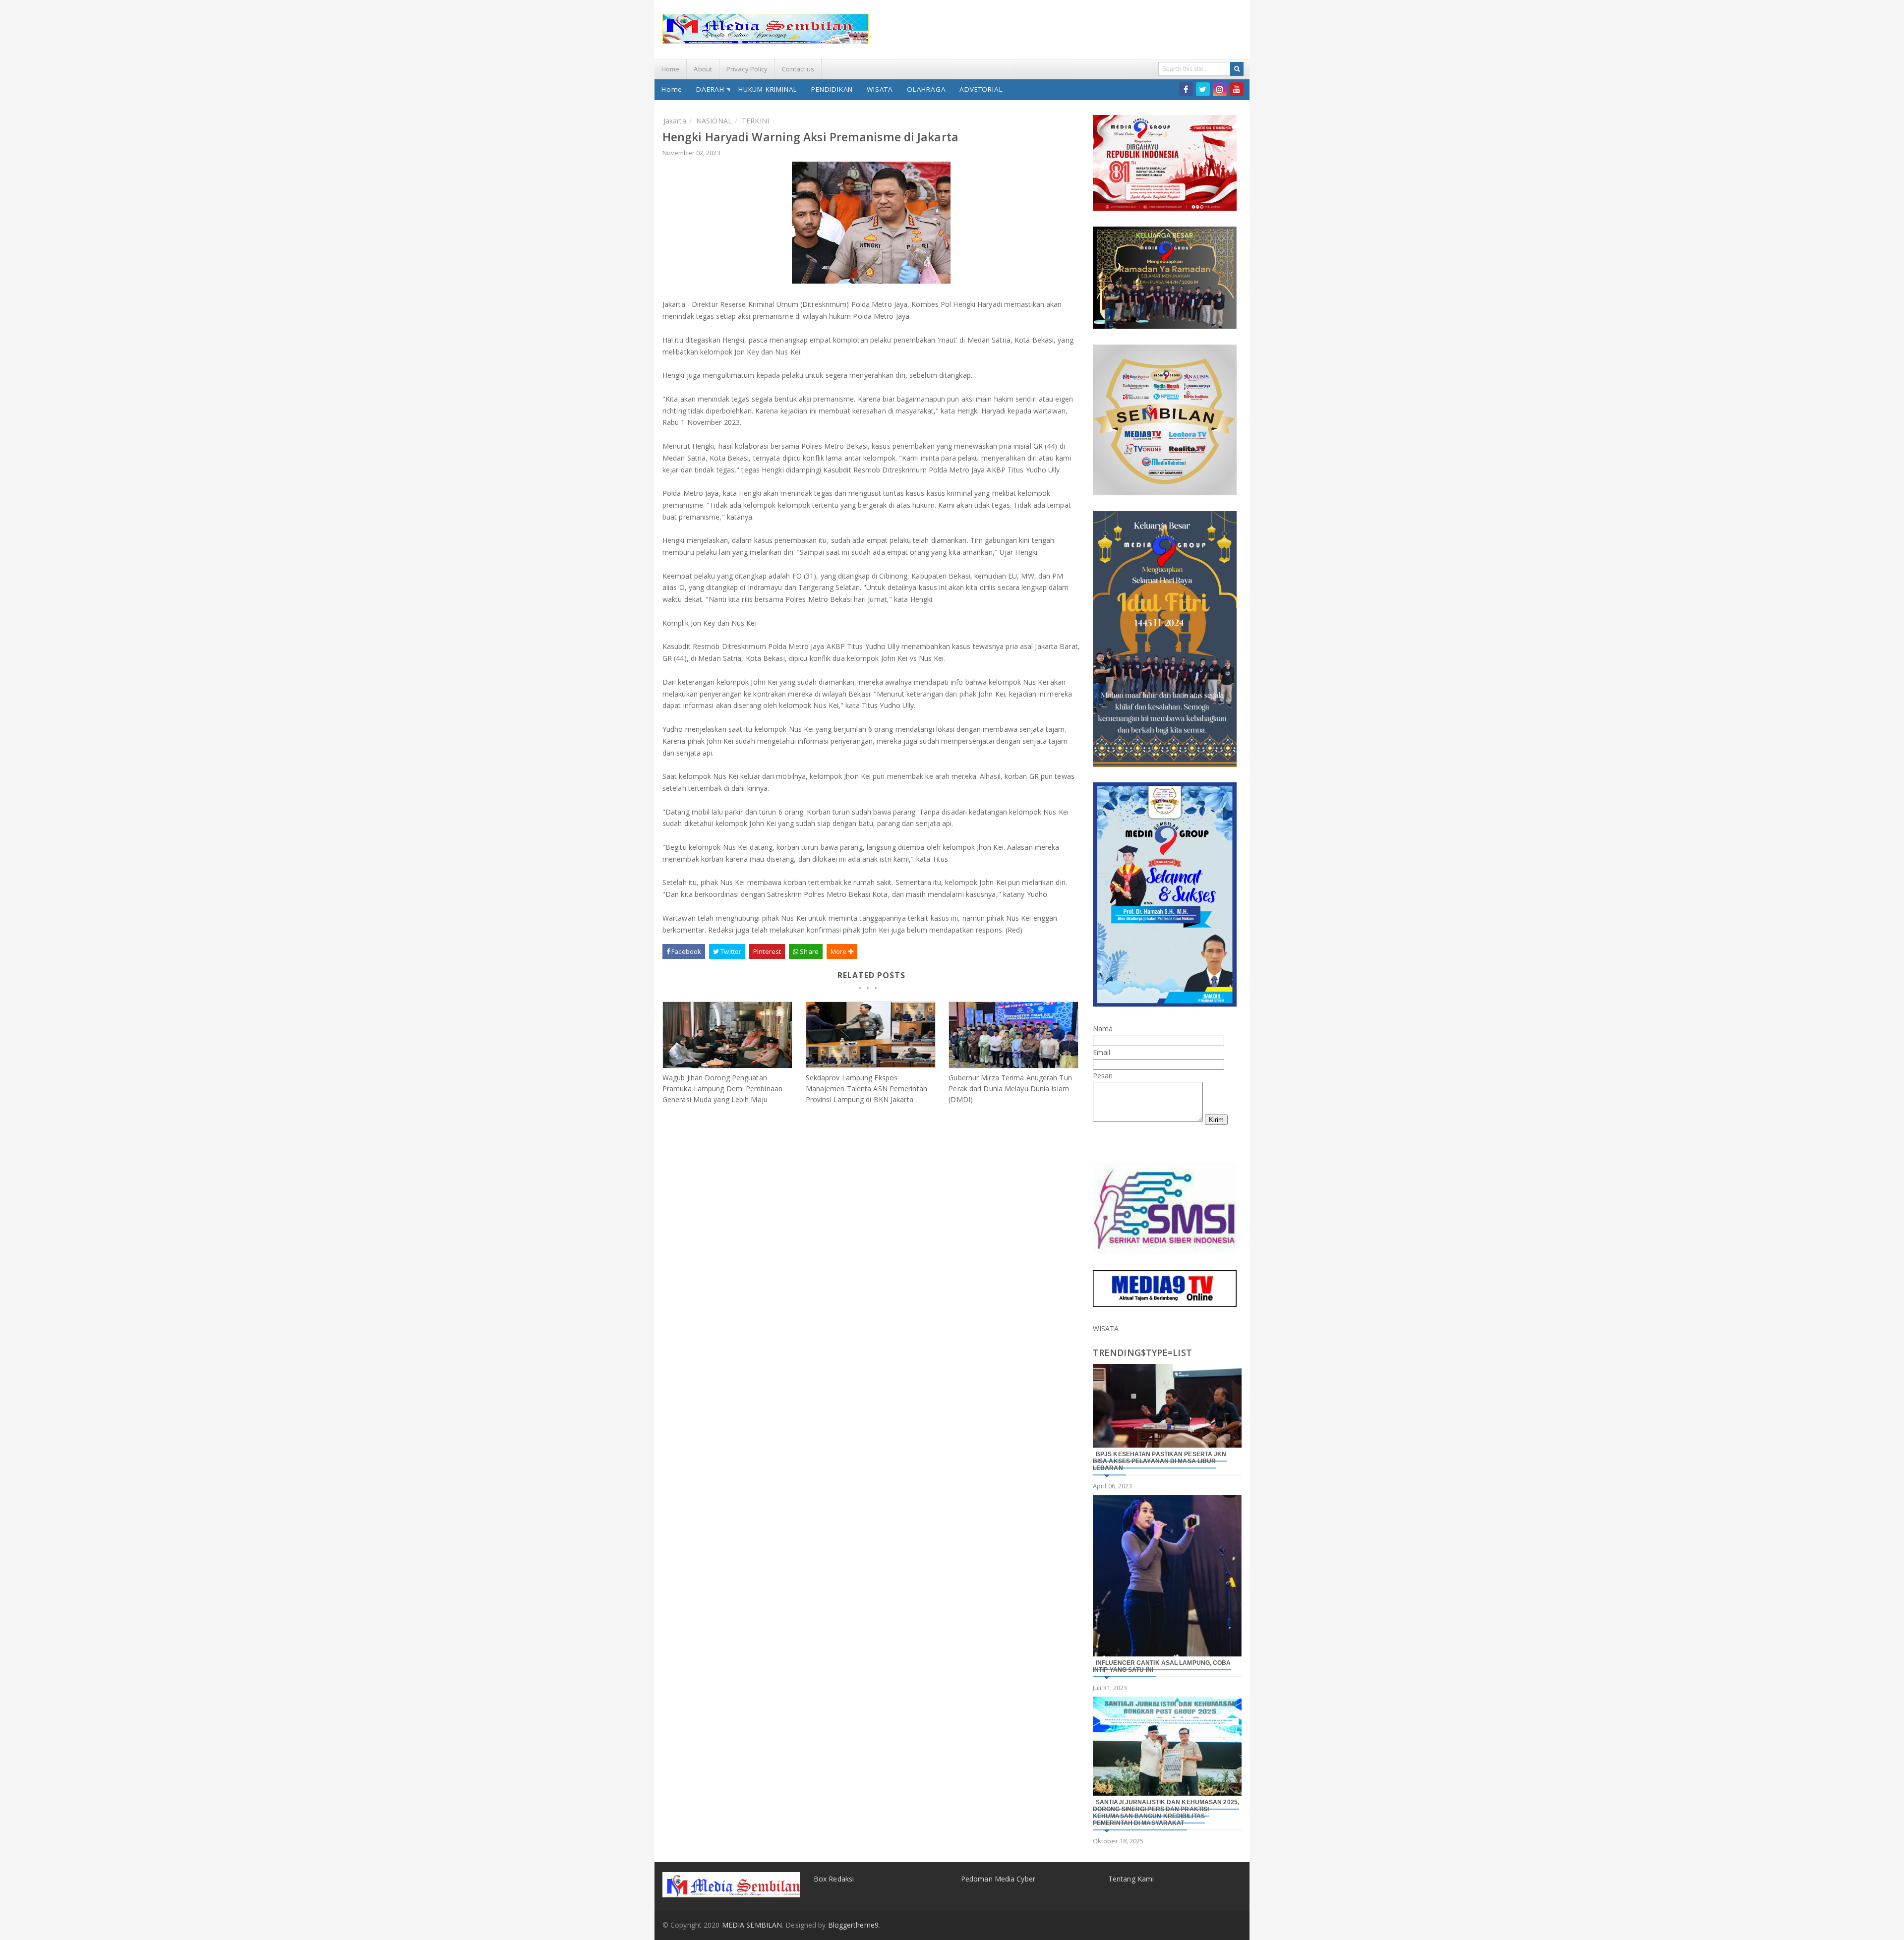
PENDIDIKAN (832, 89)
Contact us (798, 69)
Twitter (730, 951)
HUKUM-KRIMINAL (768, 89)
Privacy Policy (747, 69)
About (703, 69)
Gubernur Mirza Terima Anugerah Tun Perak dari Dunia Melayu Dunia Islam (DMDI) (1010, 1088)
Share (808, 951)
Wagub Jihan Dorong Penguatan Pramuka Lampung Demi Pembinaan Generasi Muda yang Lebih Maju (722, 1088)
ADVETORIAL (981, 89)
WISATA (880, 89)
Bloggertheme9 (853, 1925)
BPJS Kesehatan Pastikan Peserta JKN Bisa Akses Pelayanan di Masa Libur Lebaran (1160, 1461)
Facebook (685, 951)
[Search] (1237, 69)
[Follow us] (1203, 89)
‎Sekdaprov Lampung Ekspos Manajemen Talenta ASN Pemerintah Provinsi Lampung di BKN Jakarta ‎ (866, 1088)
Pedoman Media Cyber (998, 1879)
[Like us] (1186, 89)
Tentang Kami (1131, 1879)
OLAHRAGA (926, 89)
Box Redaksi (834, 1879)
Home (670, 69)
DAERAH (710, 89)
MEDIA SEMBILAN (752, 1925)
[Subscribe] (1237, 89)
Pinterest (767, 951)
